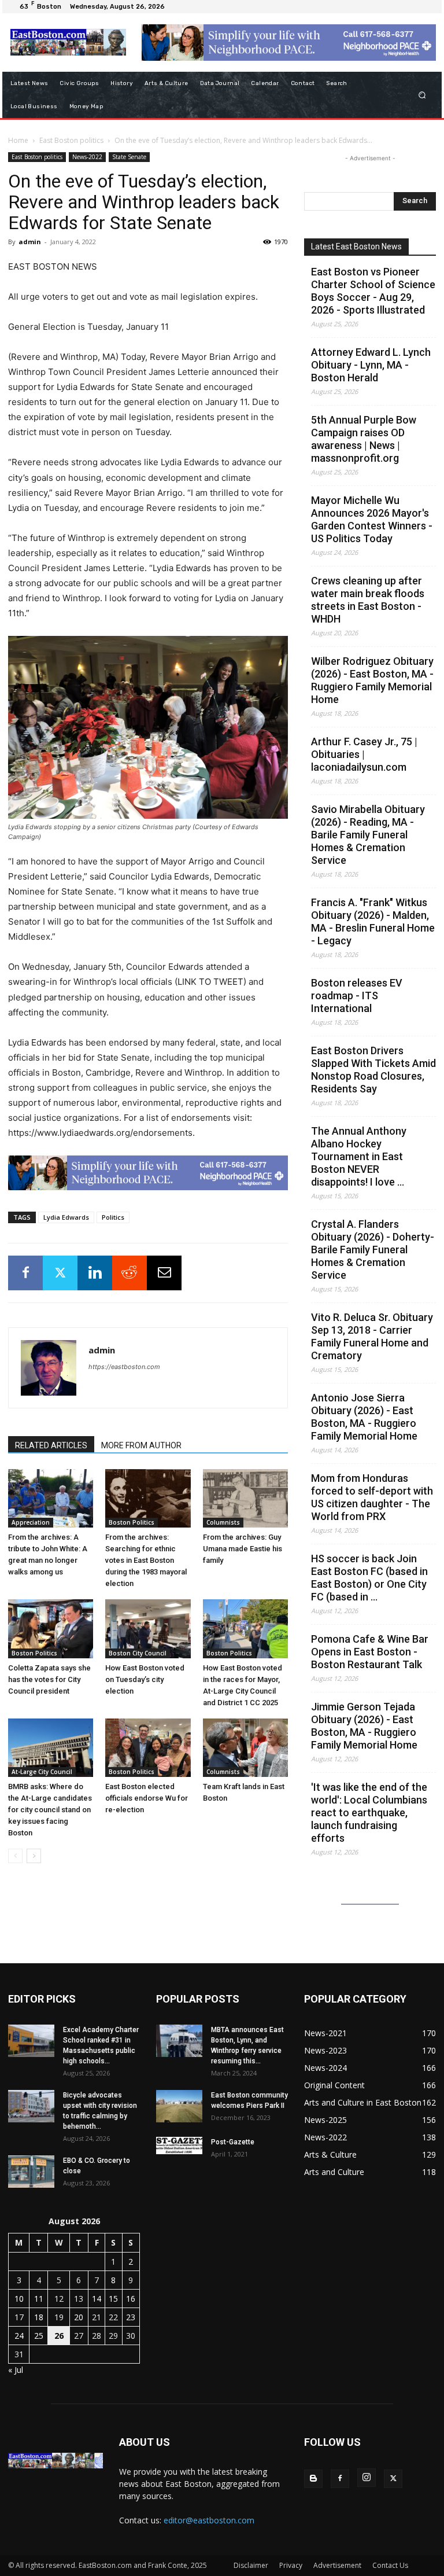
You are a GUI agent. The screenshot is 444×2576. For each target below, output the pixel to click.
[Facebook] (25, 1273)
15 (113, 2299)
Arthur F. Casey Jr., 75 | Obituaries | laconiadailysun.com (364, 754)
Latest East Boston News (356, 246)
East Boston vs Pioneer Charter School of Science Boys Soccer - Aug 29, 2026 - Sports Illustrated (373, 291)
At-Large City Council (42, 1772)
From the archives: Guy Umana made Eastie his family (243, 1549)
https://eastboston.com (124, 1367)
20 (79, 2317)
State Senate (129, 157)
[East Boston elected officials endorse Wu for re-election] (148, 1748)
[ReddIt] (129, 1273)
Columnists (223, 1522)
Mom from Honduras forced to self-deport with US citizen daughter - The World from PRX (372, 1497)
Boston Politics (132, 1522)
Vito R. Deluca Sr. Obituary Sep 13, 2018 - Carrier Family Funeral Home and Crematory (372, 1336)
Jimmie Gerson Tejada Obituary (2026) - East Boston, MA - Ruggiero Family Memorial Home (364, 1726)
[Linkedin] (95, 1273)
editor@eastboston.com (209, 2520)
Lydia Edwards (66, 1217)
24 (19, 2336)
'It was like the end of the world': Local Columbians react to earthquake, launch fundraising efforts (369, 1813)
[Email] (164, 1273)
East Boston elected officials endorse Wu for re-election (147, 1798)
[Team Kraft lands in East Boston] (245, 1748)
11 (39, 2299)
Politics (113, 1217)
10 (19, 2299)
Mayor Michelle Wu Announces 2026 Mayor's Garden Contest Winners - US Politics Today (372, 519)
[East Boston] (68, 42)
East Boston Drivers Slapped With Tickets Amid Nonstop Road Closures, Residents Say (373, 1070)
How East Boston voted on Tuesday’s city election (145, 1679)
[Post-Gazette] (179, 2146)
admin (30, 242)
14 (97, 2299)
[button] (422, 95)
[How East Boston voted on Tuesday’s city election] (148, 1629)
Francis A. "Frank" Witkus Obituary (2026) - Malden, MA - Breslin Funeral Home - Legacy (373, 921)
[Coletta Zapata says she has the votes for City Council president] (51, 1629)
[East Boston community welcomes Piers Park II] (179, 2106)
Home (18, 140)
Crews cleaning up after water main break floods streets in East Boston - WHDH (368, 600)
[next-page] (34, 1856)
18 (39, 2317)
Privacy (291, 2565)
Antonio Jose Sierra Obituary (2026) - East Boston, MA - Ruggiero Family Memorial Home (364, 1417)
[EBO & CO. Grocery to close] (31, 2172)
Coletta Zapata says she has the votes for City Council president (49, 1679)
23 (131, 2317)
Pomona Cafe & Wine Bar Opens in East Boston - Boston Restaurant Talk (370, 1652)
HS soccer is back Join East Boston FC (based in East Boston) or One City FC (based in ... (369, 1578)
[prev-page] (15, 1856)
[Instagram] (367, 2478)
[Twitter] (60, 1273)
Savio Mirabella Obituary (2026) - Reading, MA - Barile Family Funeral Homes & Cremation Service (368, 835)
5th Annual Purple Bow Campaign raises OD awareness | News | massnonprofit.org (364, 439)
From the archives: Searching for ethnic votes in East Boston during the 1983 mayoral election (146, 1560)
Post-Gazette (233, 2142)
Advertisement (337, 2565)
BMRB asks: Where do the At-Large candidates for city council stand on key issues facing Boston (50, 1810)
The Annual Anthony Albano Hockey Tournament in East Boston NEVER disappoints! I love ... (359, 1156)
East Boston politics (71, 140)
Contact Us (390, 2565)
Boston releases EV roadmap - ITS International (357, 996)
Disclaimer (251, 2565)
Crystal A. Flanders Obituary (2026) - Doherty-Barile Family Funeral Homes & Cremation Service (373, 1250)
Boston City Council (138, 1653)
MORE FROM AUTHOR (141, 1445)
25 (39, 2336)
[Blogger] (313, 2479)
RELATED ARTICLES (51, 1445)
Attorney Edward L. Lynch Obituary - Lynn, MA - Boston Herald (371, 365)
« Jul (16, 2370)
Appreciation (31, 1522)
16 (131, 2299)
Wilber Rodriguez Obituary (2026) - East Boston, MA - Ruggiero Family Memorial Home (372, 680)
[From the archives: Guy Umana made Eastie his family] (245, 1498)
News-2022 (87, 157)
